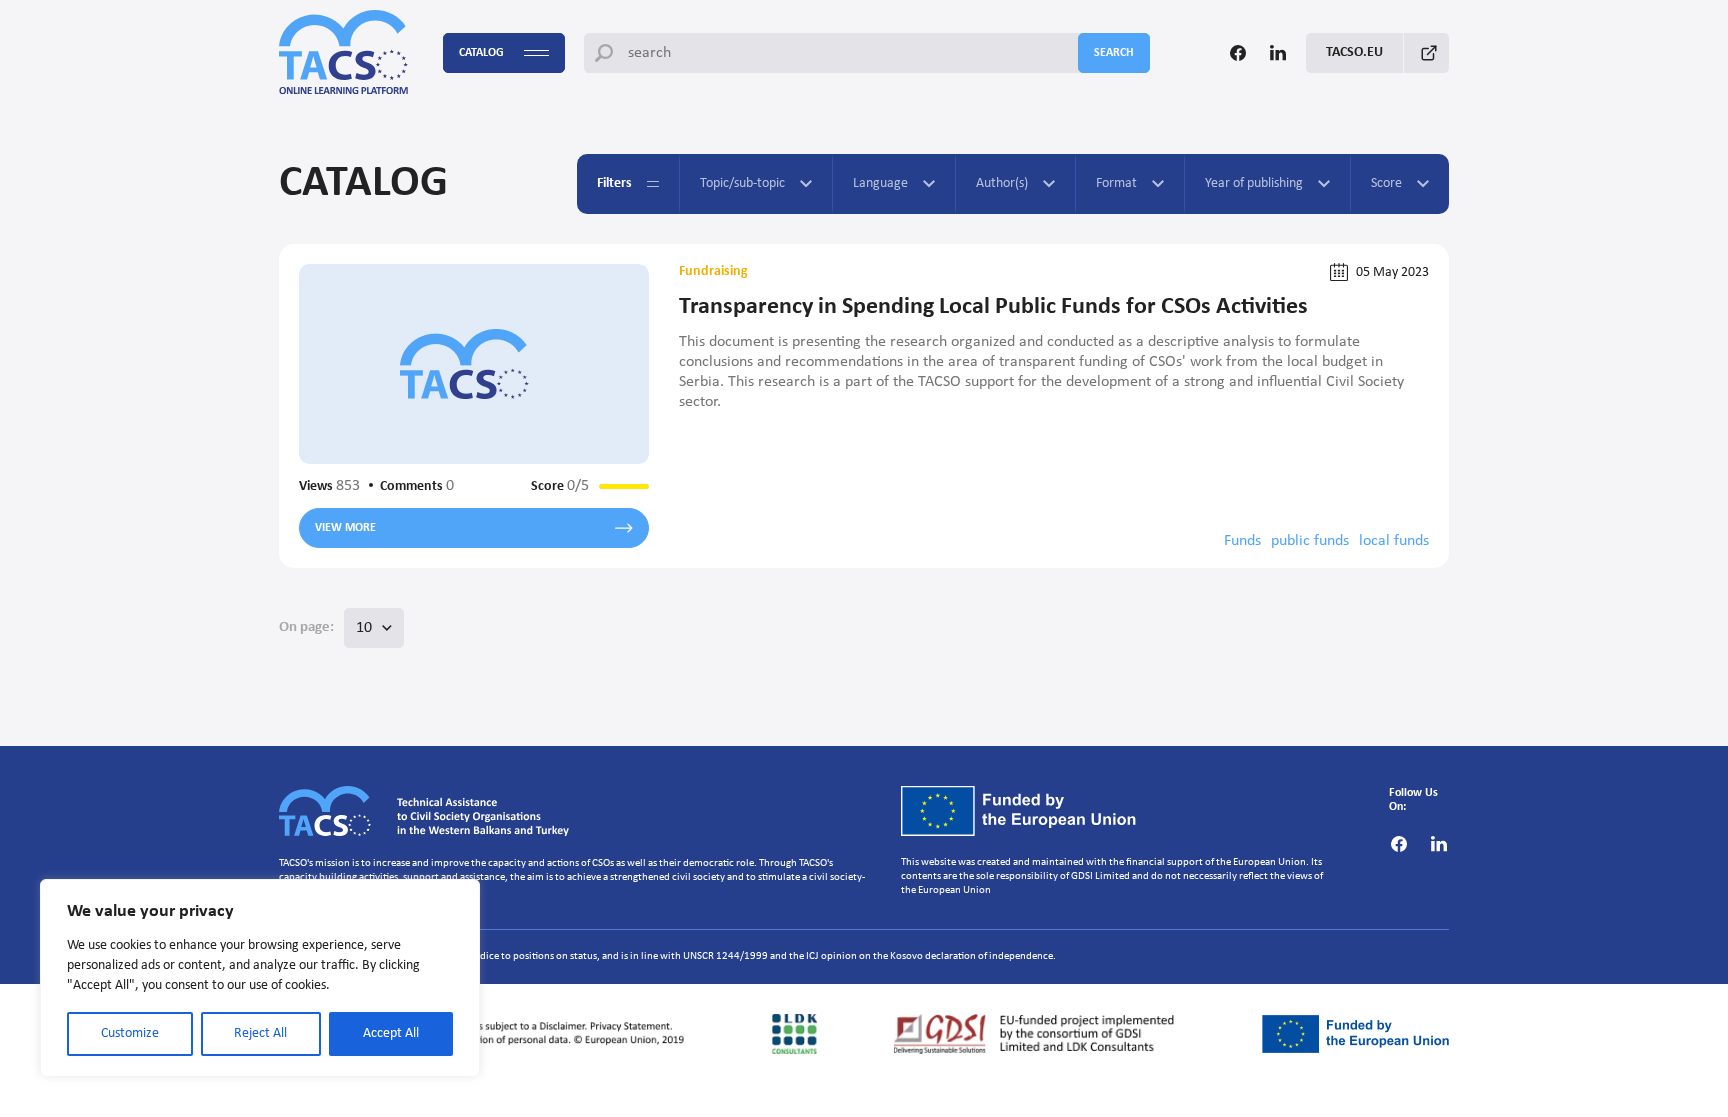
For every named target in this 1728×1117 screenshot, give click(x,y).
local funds (1394, 541)
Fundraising (713, 271)
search (1114, 53)
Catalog (481, 53)
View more (345, 528)
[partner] (487, 1034)
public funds (1310, 541)
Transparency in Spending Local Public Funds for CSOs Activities (993, 307)
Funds (1242, 541)
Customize (130, 1033)
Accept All (391, 1033)
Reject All (260, 1033)
